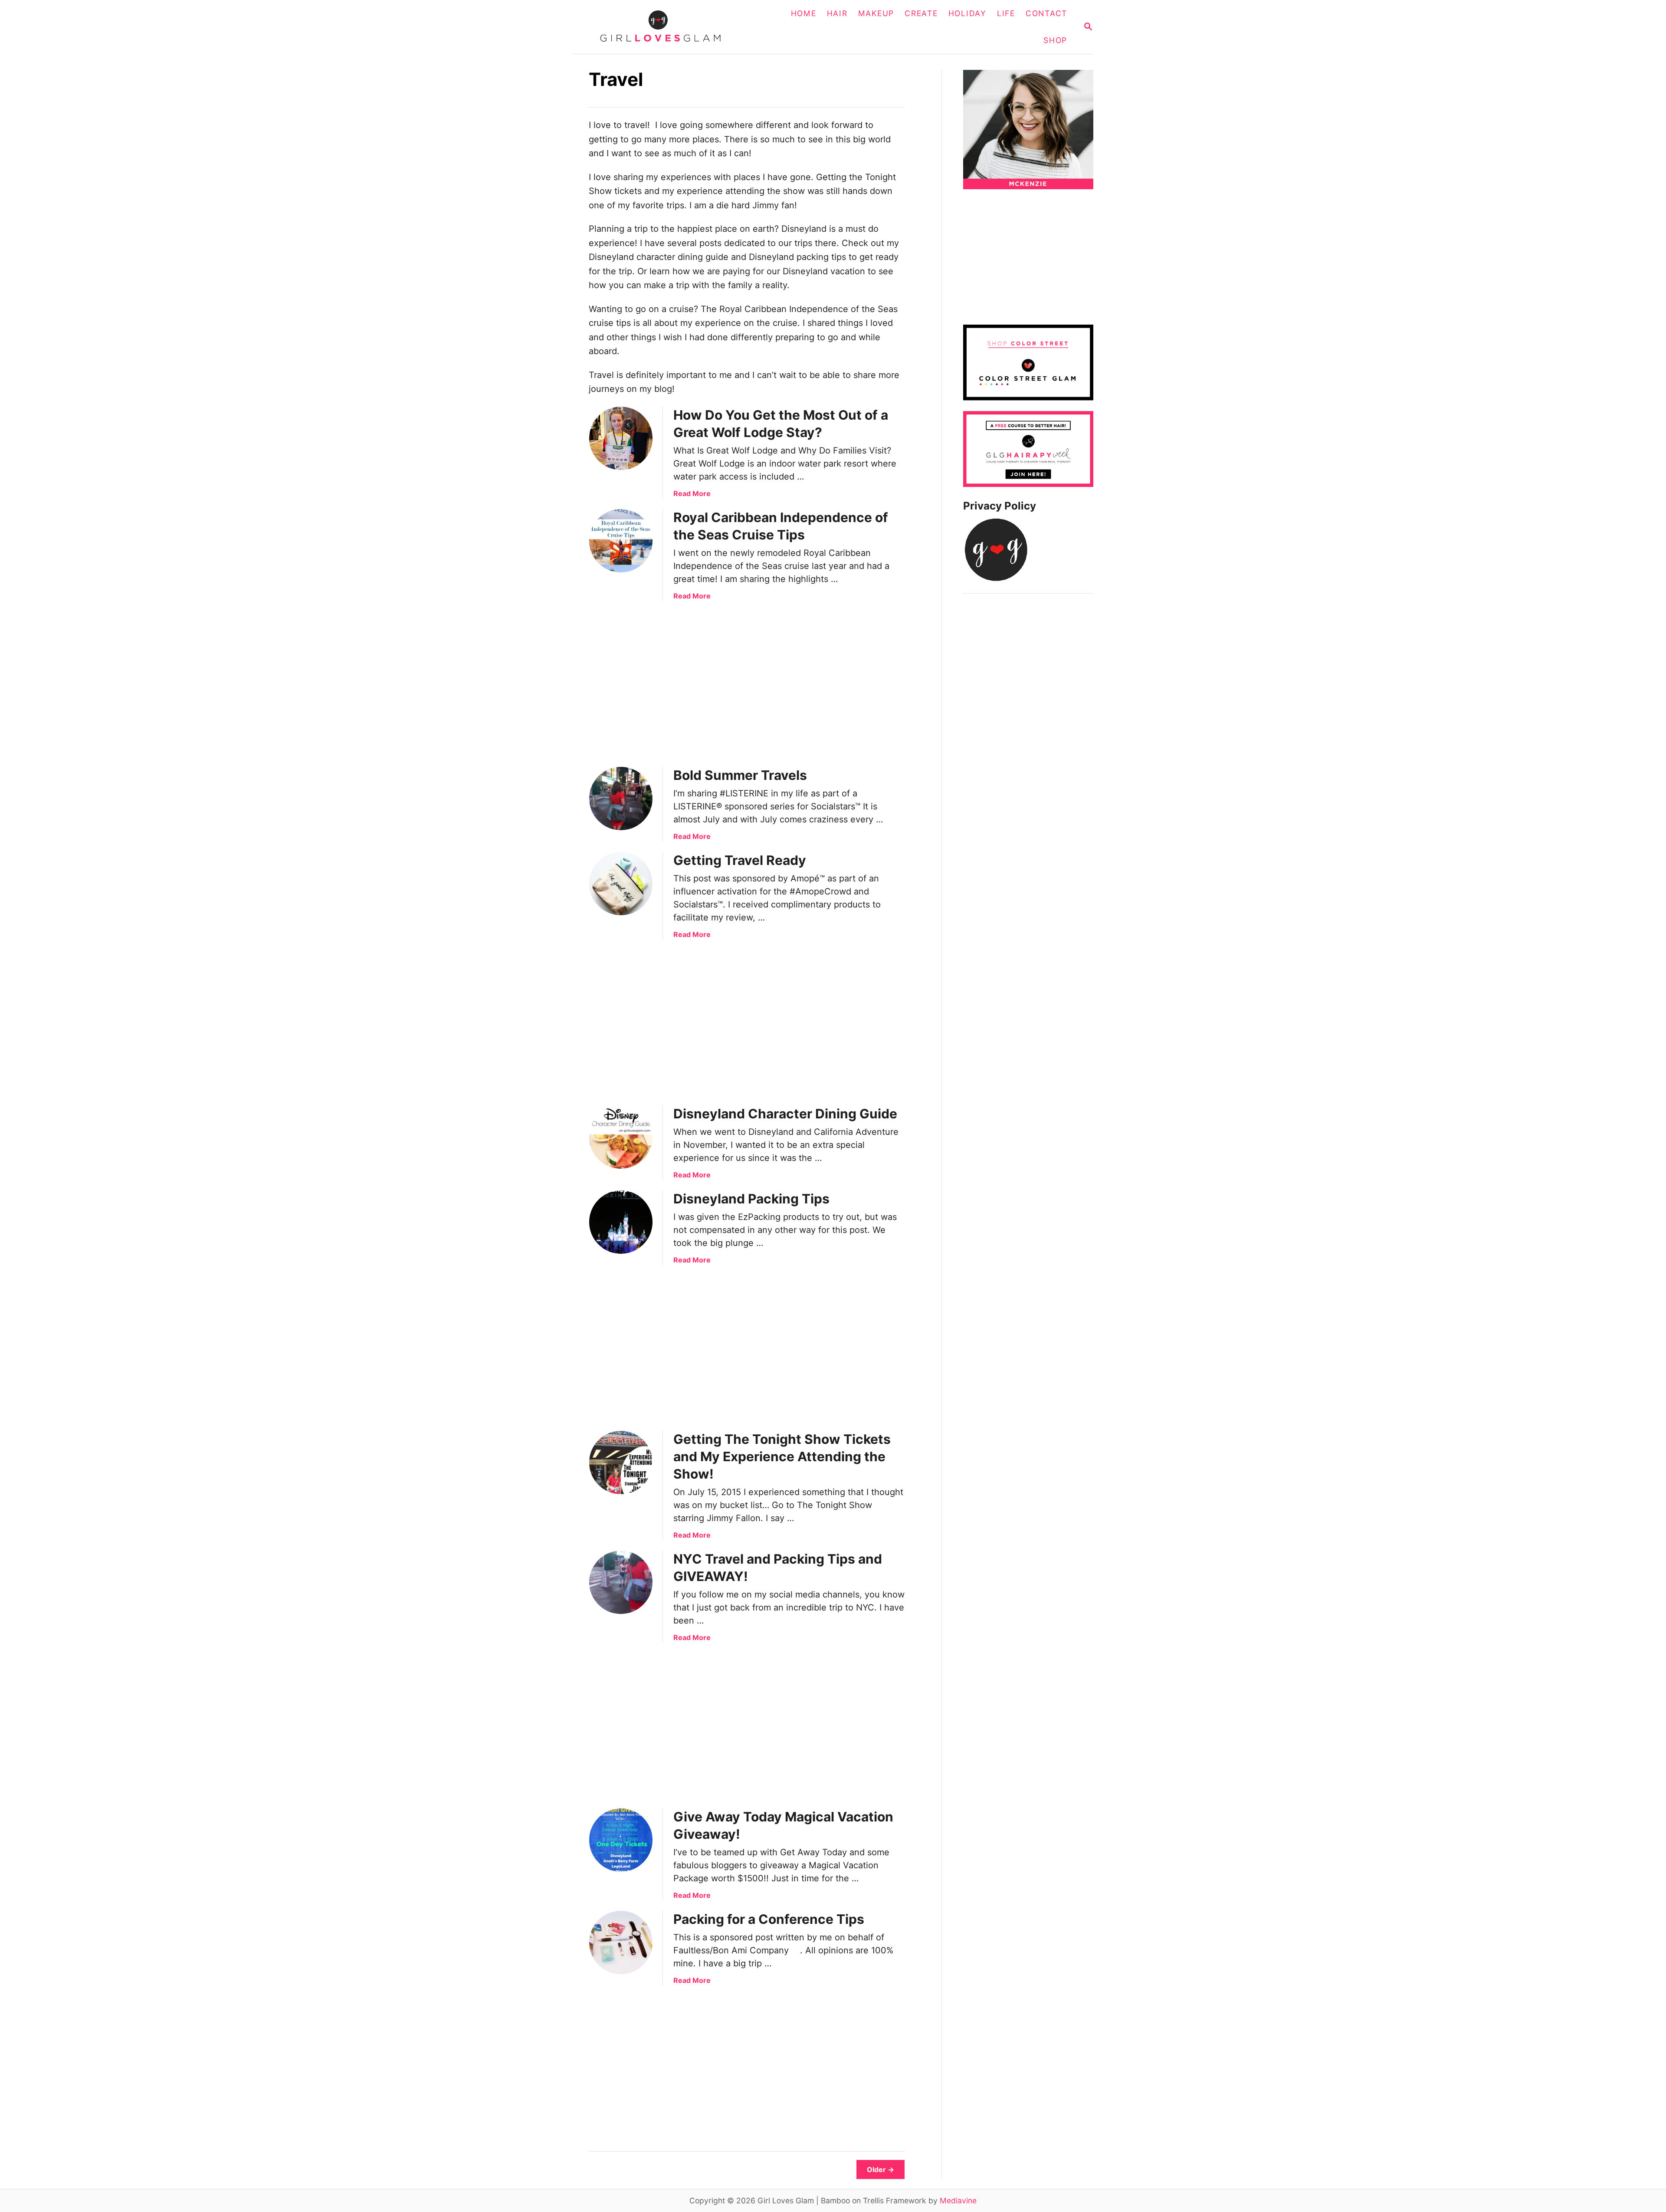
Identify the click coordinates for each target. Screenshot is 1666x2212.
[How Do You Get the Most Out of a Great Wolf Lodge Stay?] (621, 438)
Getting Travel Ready (740, 860)
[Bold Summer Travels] (621, 799)
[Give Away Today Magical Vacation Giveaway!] (621, 1840)
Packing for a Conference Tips (769, 1919)
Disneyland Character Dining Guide (785, 1114)
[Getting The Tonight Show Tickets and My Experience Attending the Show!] (621, 1463)
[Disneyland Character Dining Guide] (621, 1137)
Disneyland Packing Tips (751, 1199)
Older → (881, 2169)
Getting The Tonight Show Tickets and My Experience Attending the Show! (782, 1456)
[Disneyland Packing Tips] (621, 1222)
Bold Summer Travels (740, 775)
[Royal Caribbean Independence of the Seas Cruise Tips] (621, 541)
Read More (692, 493)
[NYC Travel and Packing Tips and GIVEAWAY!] (621, 1582)
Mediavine (958, 2200)
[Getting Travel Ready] (621, 884)
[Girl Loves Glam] (666, 27)
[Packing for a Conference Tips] (621, 1942)
